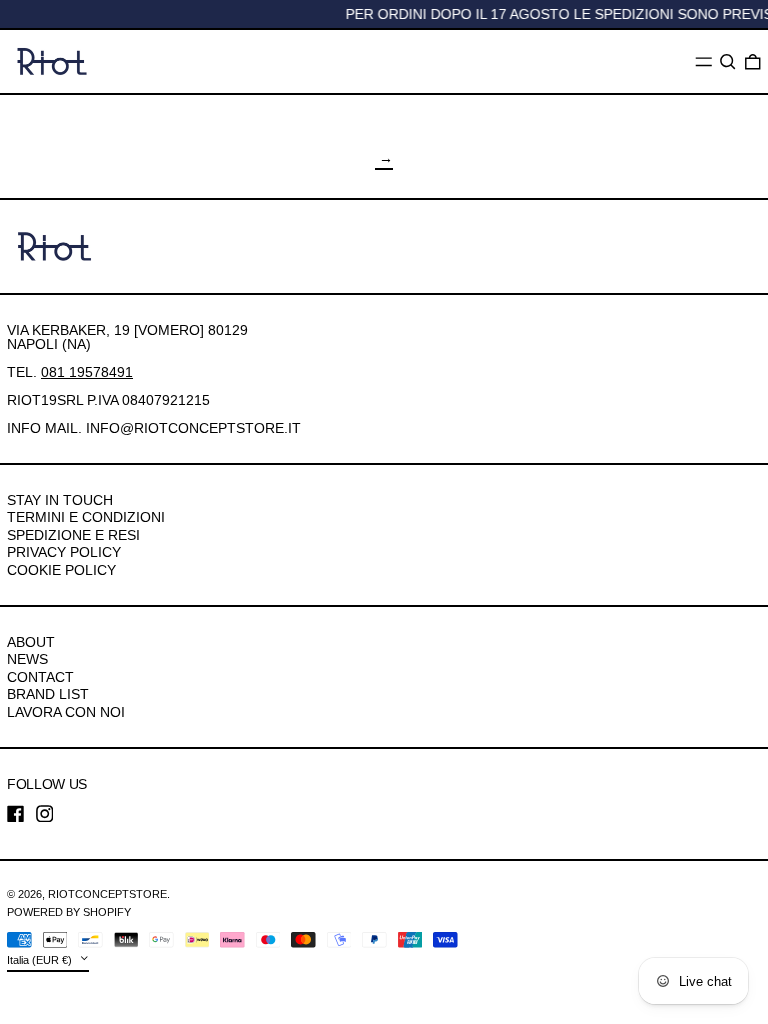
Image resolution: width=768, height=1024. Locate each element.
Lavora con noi (66, 712)
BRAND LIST (48, 694)
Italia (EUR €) (41, 960)
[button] (728, 62)
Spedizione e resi (73, 535)
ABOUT (31, 642)
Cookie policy (61, 570)
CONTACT (40, 677)
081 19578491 (87, 372)
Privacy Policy (64, 552)
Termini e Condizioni (86, 517)
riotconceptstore (107, 894)
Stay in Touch (60, 500)
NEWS (27, 659)
